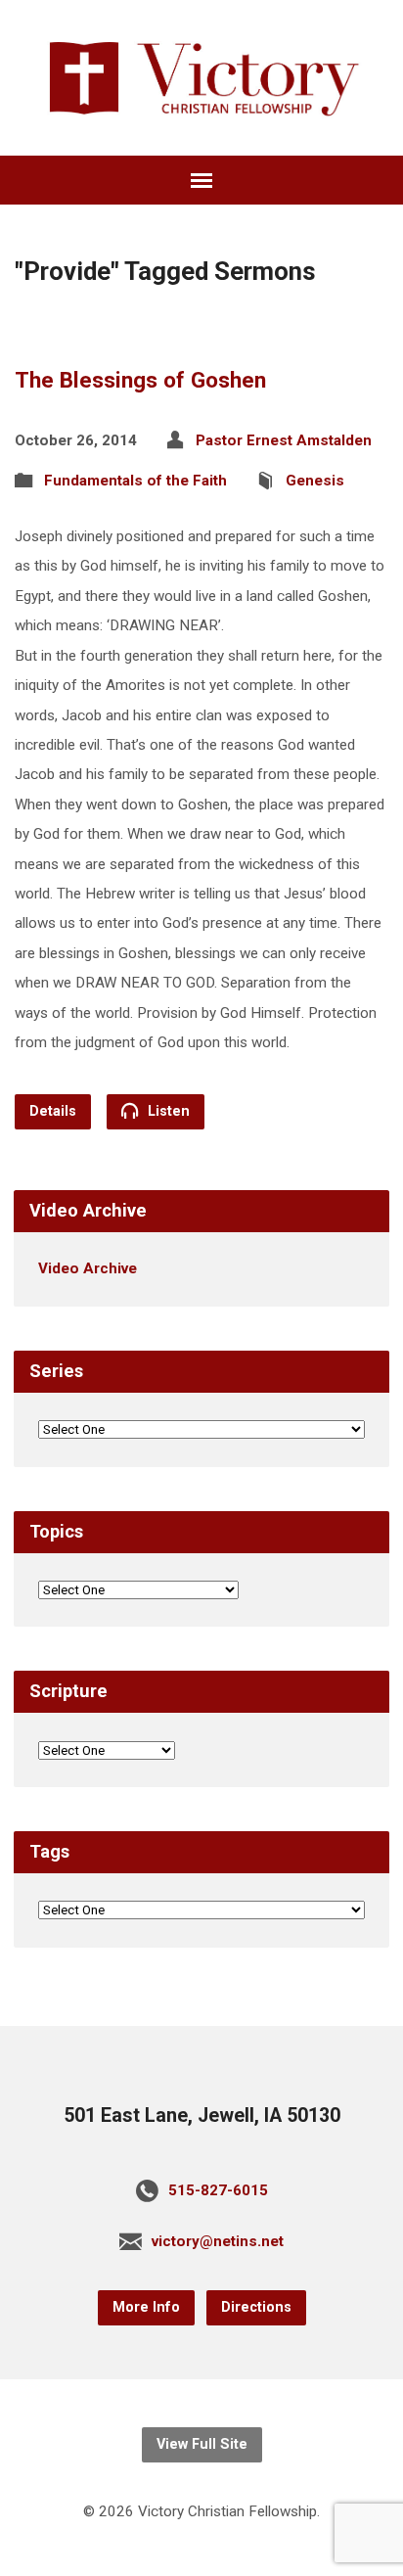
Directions (256, 2307)
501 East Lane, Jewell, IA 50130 (202, 2116)
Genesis (315, 481)
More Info (146, 2307)
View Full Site (202, 2444)
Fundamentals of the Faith (135, 481)
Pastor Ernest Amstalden (284, 440)
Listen (167, 1111)
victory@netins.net (218, 2241)
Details (53, 1111)
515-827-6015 (218, 2190)
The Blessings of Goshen (140, 380)
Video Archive (88, 1268)
